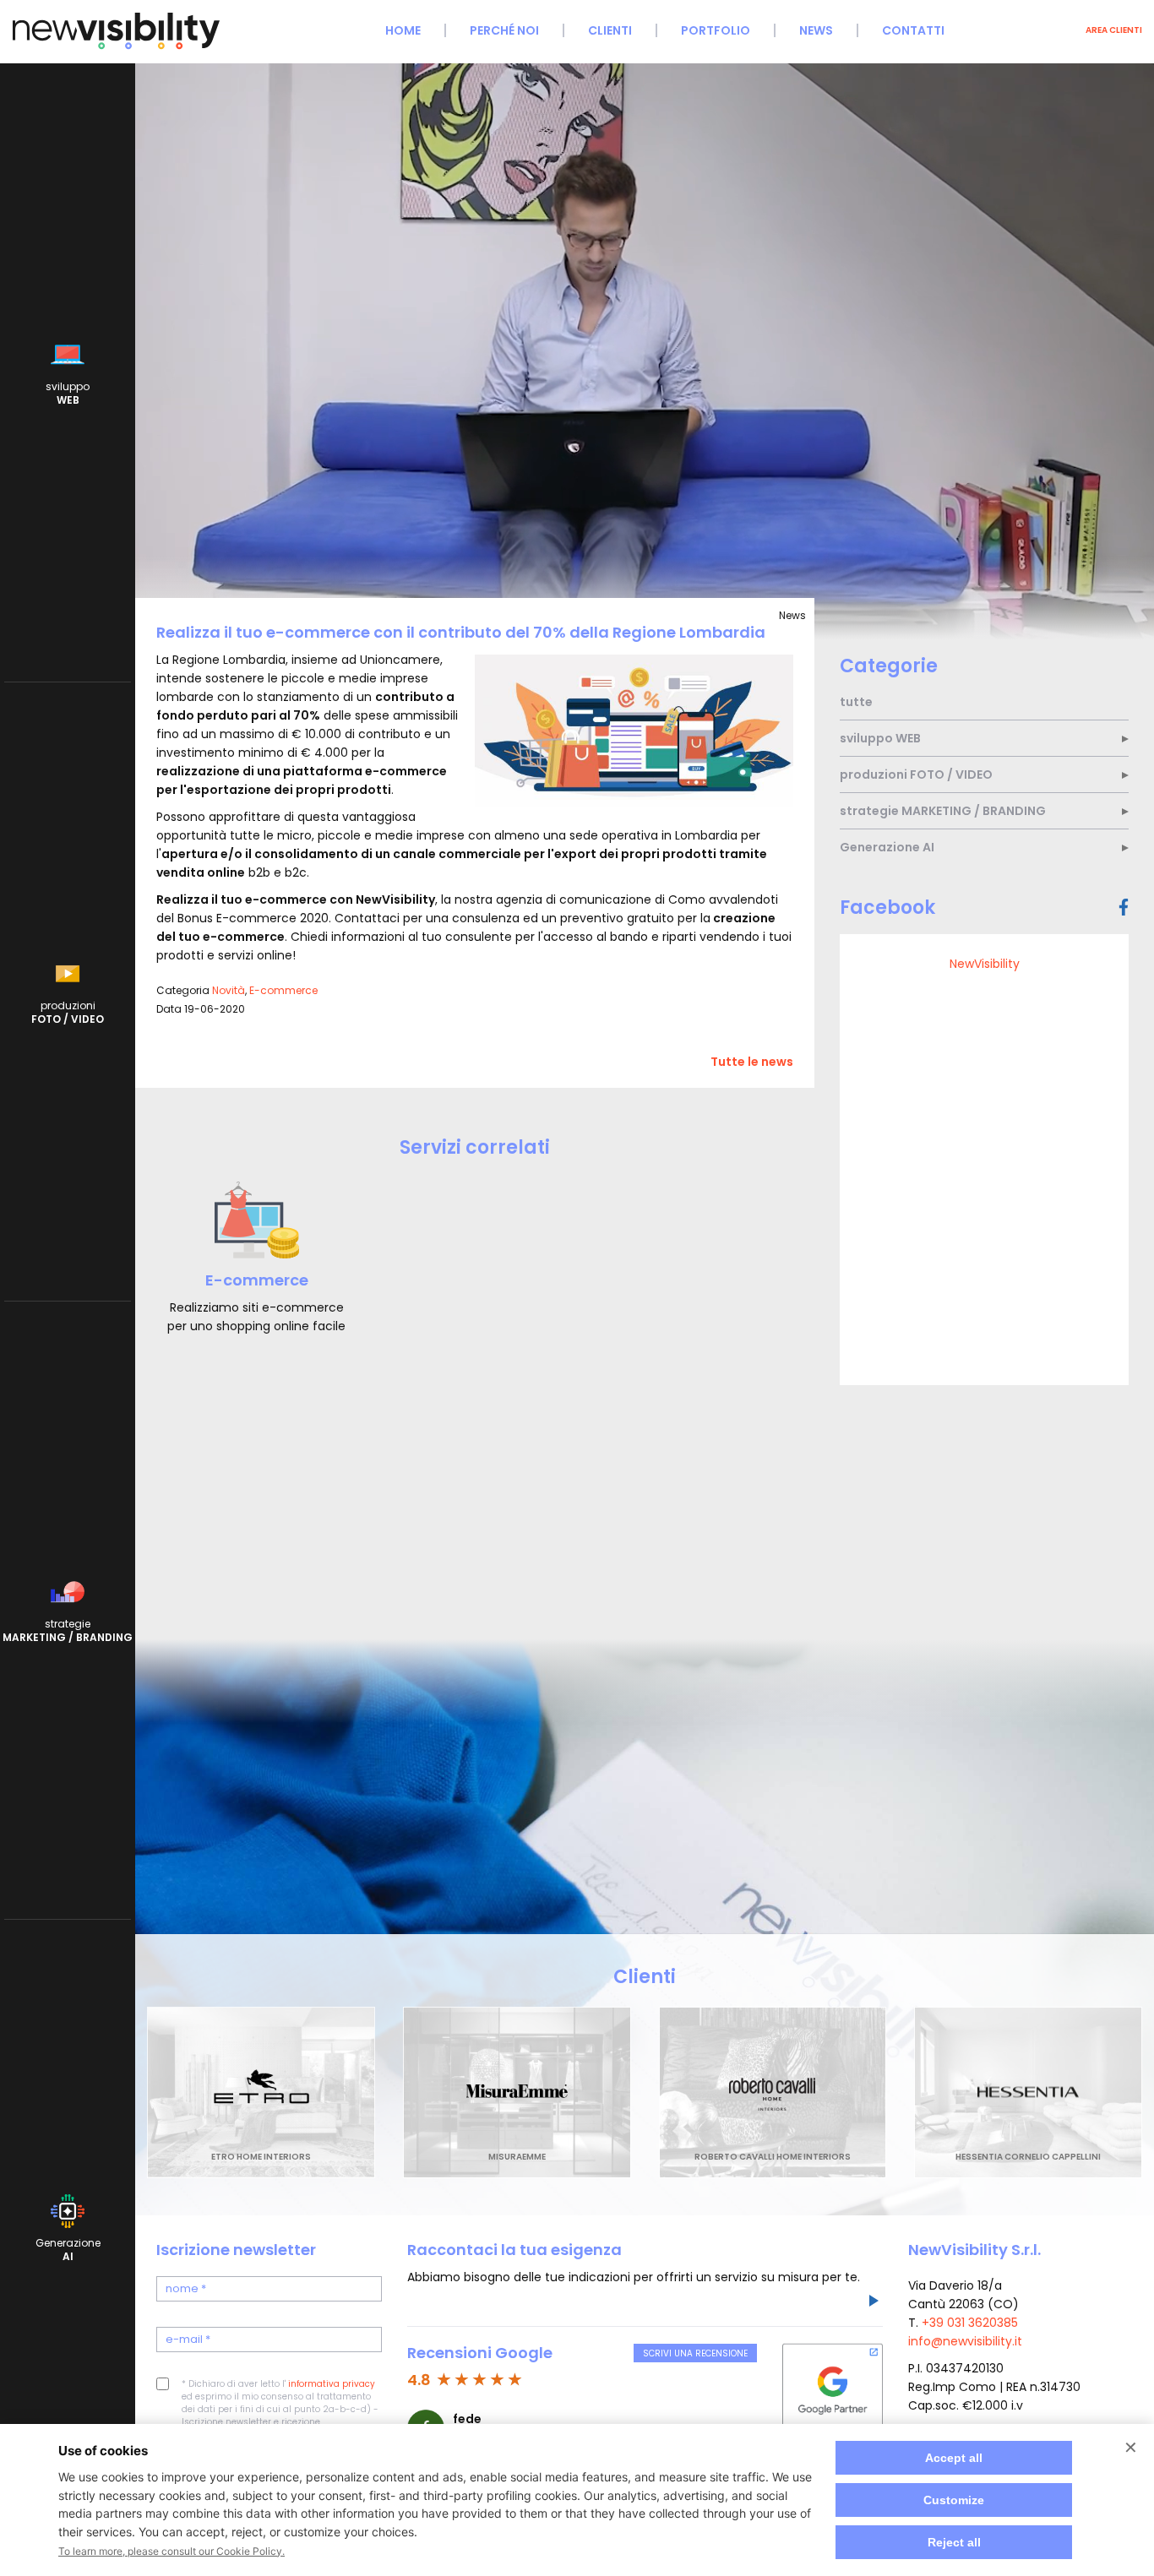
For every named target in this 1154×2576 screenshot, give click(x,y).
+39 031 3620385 (970, 2323)
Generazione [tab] (887, 847)
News (816, 30)
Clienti (610, 30)
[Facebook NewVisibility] (1124, 907)
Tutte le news (752, 1062)
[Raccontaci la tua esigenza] (873, 2303)
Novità (229, 990)
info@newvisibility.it (965, 2341)
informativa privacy (332, 2384)
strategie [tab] (943, 811)
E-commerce (283, 990)
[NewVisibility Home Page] (116, 47)
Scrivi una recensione (695, 2353)
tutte (856, 702)
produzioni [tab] (916, 774)
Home (403, 30)
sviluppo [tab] (880, 738)
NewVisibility (985, 964)
